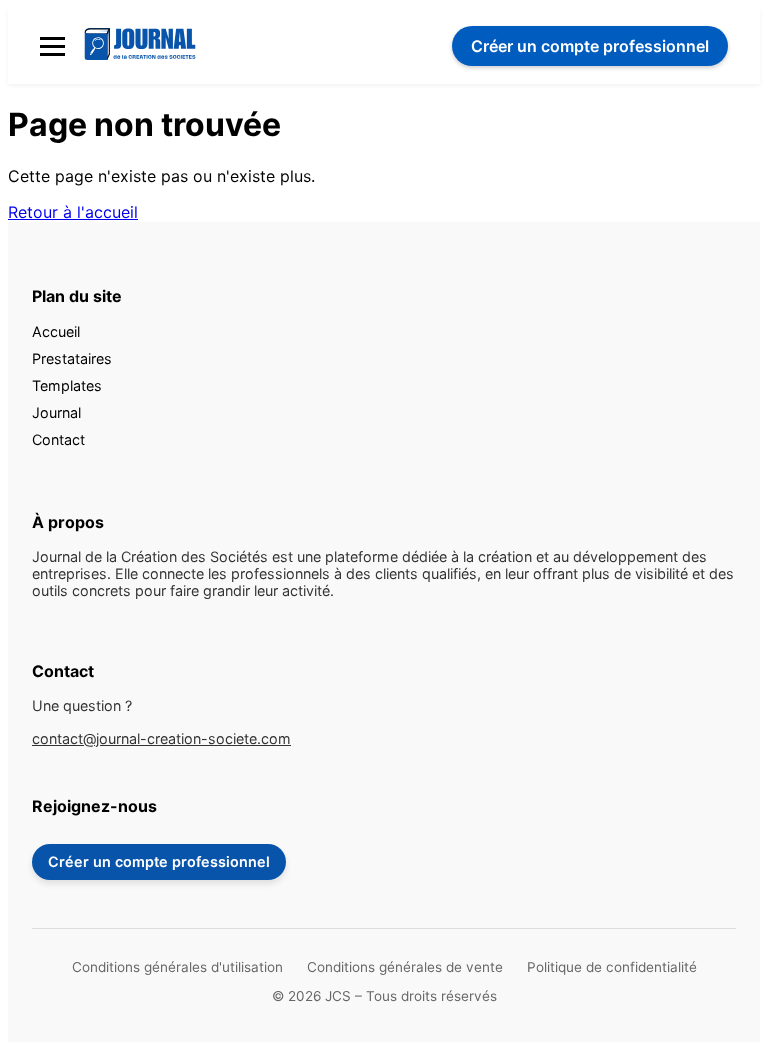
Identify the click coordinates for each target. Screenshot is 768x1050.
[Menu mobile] (52, 46)
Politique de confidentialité (612, 967)
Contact (58, 439)
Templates (67, 385)
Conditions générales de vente (405, 967)
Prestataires (72, 358)
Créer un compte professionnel (159, 861)
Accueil (56, 331)
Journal (56, 412)
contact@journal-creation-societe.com (161, 738)
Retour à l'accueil (73, 212)
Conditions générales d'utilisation (177, 967)
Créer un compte (590, 46)
